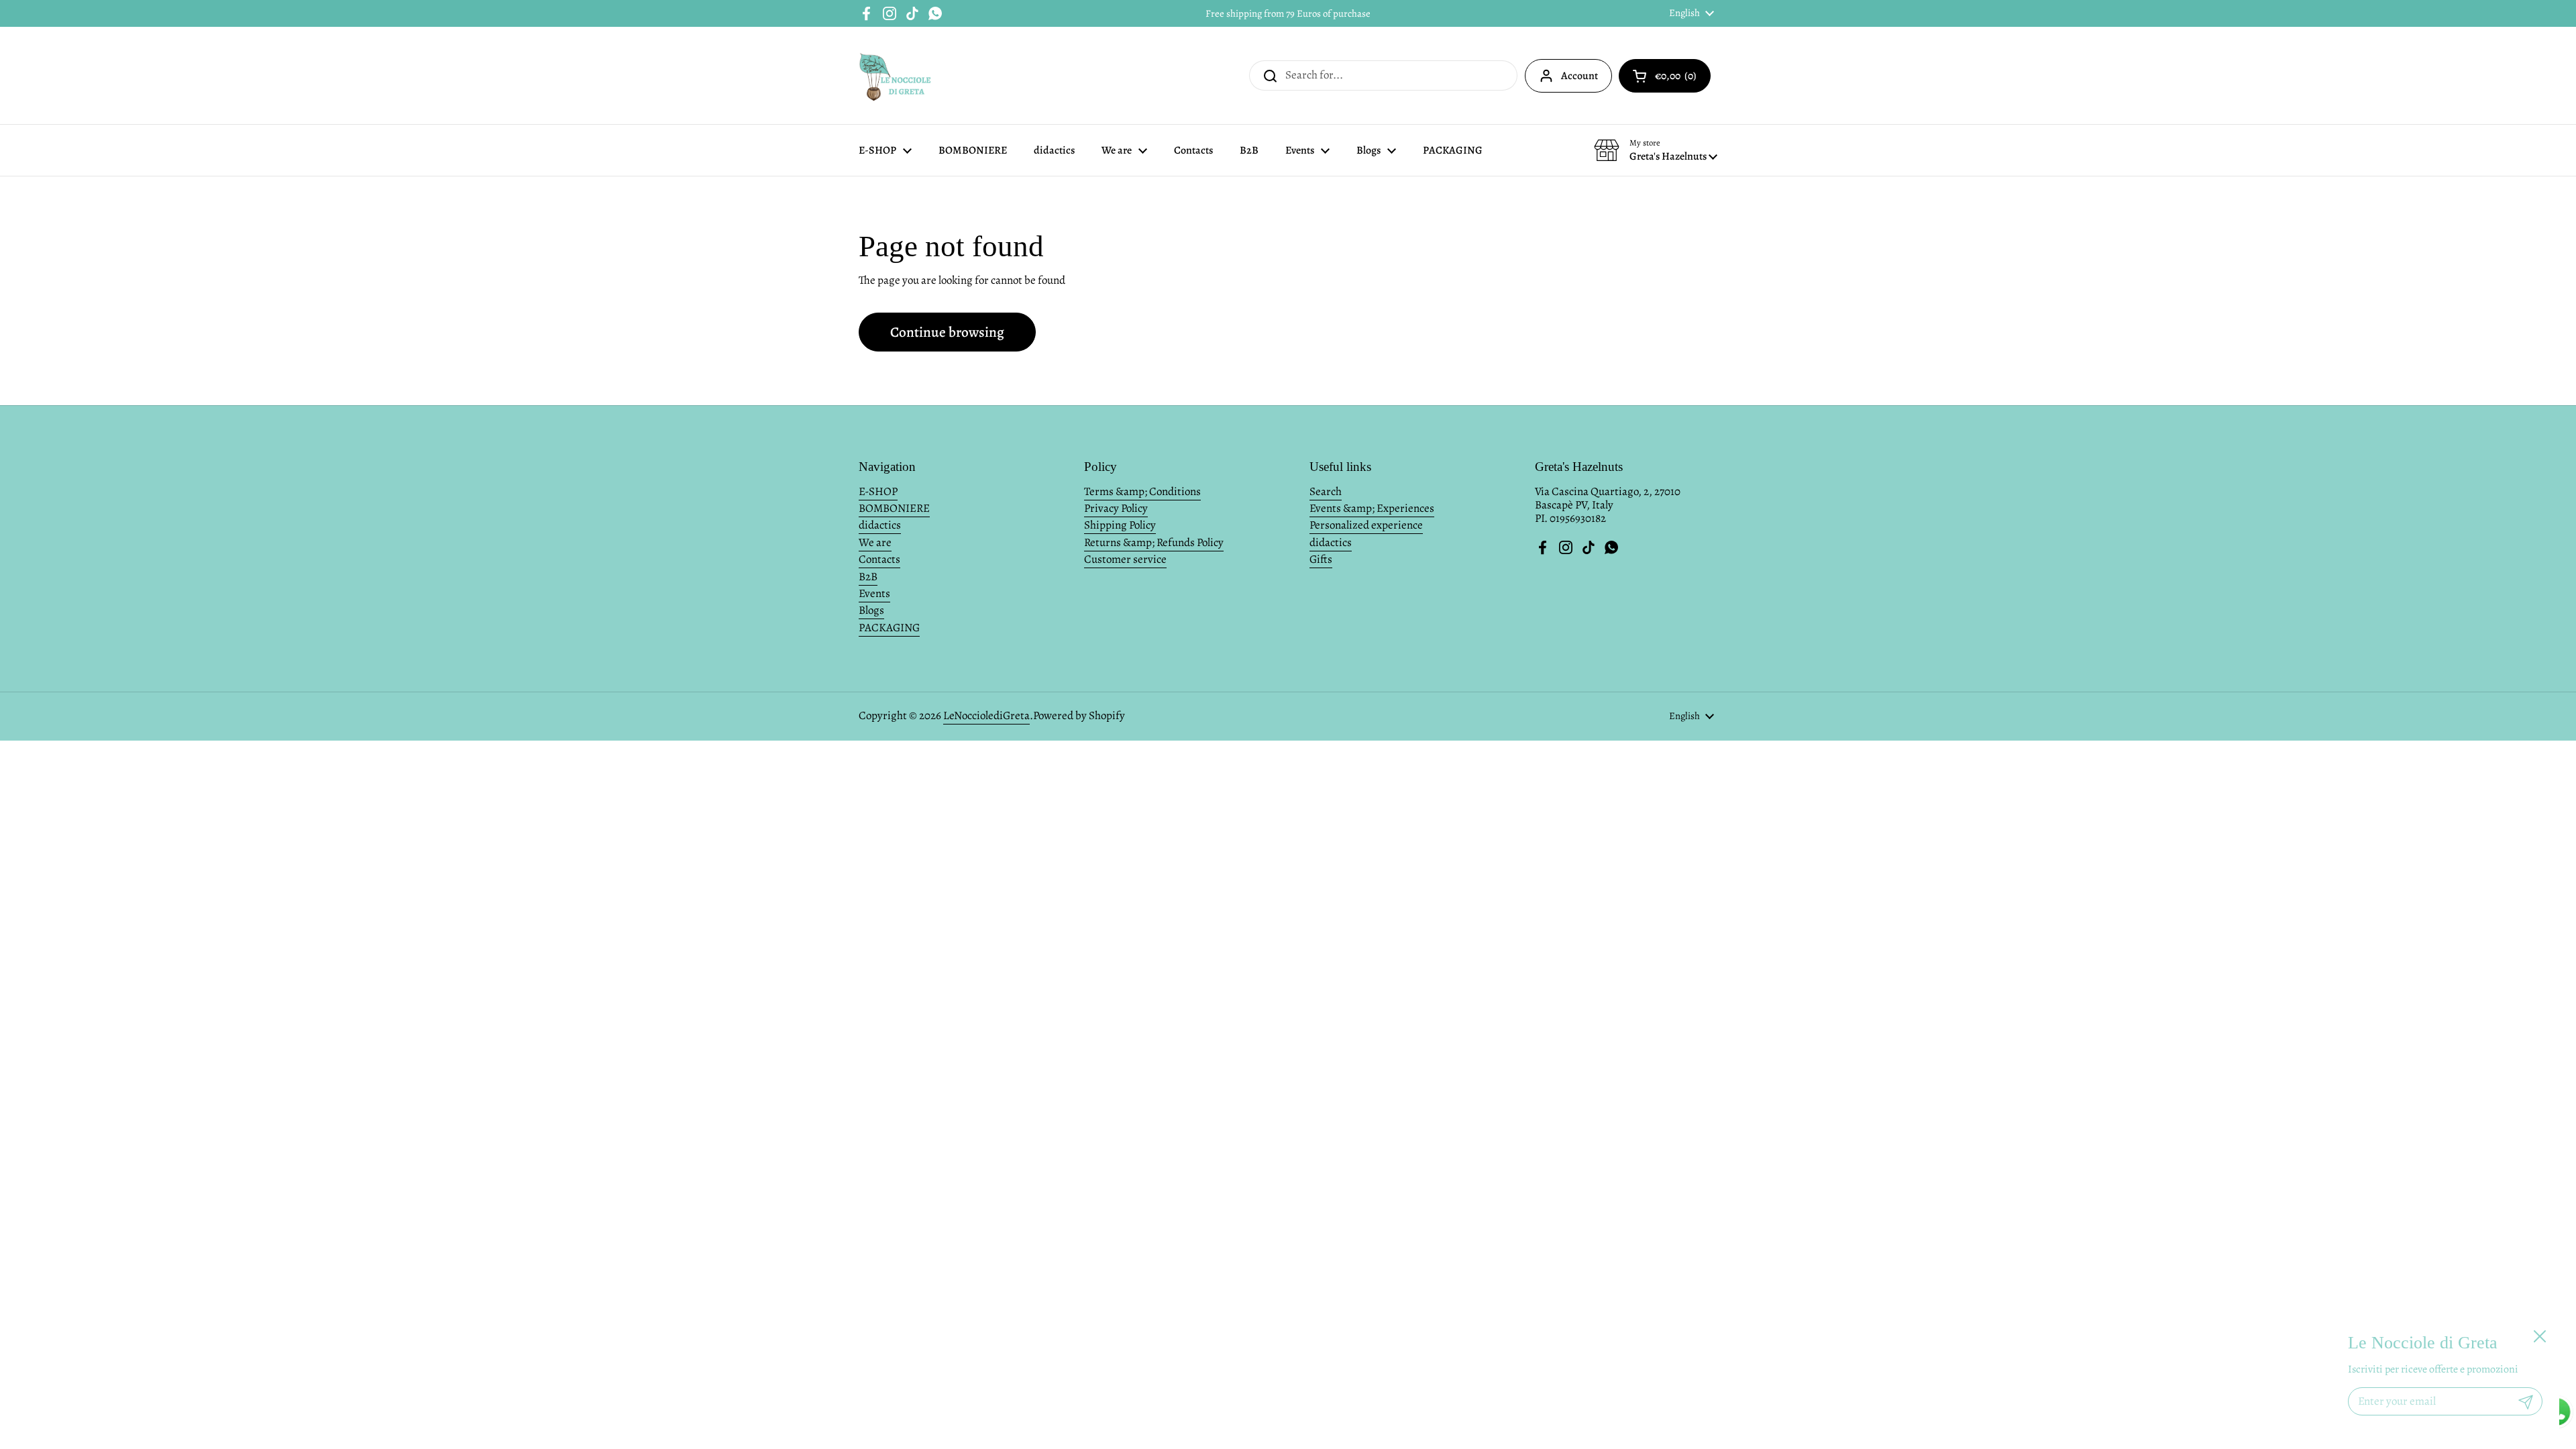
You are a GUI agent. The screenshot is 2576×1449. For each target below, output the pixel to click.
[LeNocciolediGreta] (896, 75)
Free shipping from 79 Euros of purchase (1288, 13)
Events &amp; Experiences (1372, 508)
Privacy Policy (1116, 508)
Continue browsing (947, 332)
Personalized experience (1366, 525)
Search (1326, 491)
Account (1579, 76)
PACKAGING (889, 628)
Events (874, 593)
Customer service (1125, 559)
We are (875, 542)
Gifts (1321, 559)
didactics (880, 525)
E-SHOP (878, 491)
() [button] (1677, 78)
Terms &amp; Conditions (1142, 491)
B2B (868, 577)
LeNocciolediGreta (986, 715)
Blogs (871, 610)
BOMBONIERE (894, 508)
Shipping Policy (1120, 525)
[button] (1656, 150)
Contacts (879, 559)
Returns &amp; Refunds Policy (1154, 542)
